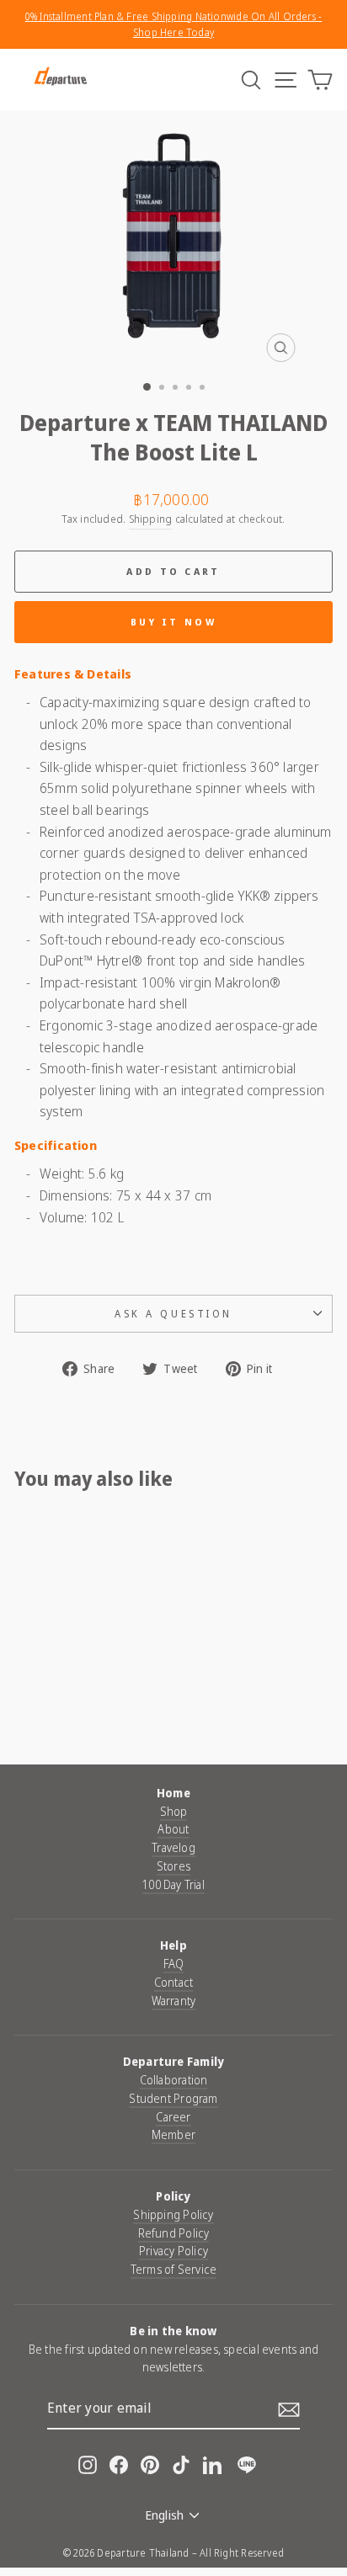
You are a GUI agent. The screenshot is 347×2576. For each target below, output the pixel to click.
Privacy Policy (173, 2251)
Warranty (174, 2001)
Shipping (151, 519)
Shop (174, 1811)
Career (173, 2117)
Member (173, 2134)
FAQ (174, 1964)
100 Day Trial (173, 1884)
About (173, 1829)
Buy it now (173, 622)
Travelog (173, 1847)
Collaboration (174, 2080)
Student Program (173, 2098)
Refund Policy (174, 2233)
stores (293, 2469)
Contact (174, 1982)
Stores (173, 1866)
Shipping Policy (173, 2214)
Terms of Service (174, 2269)
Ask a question (173, 1313)
